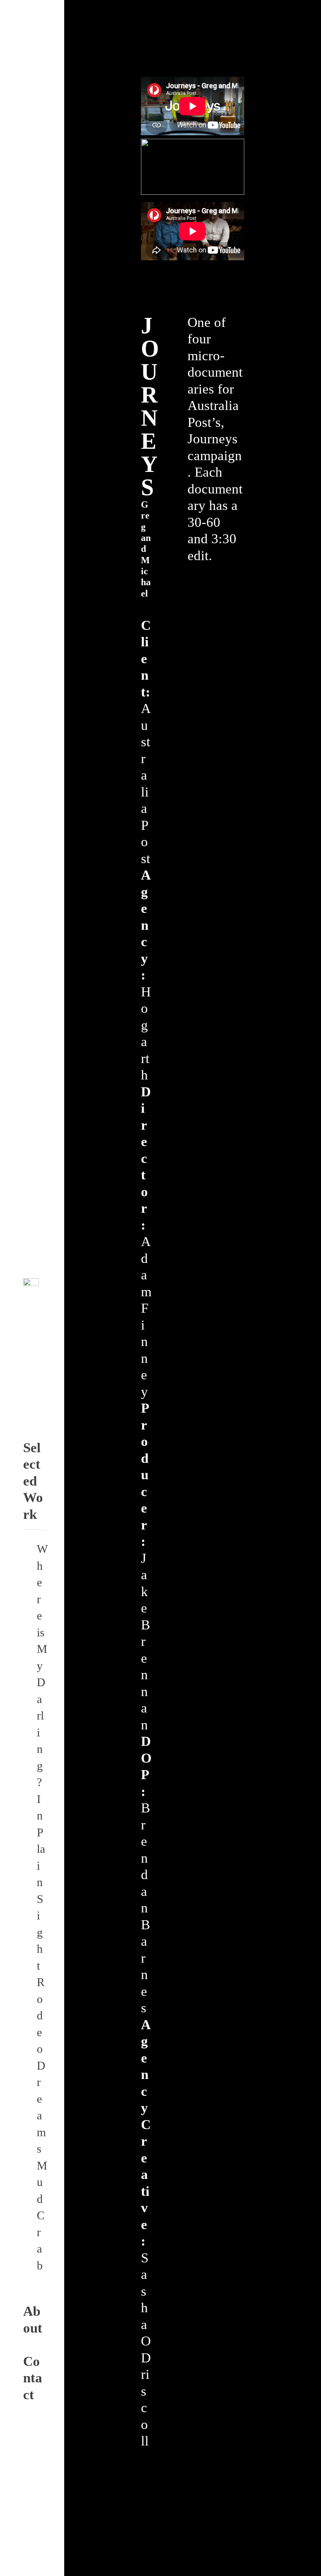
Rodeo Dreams (41, 2065)
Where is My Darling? (42, 1666)
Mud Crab (42, 2216)
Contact (33, 2378)
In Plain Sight (41, 1882)
